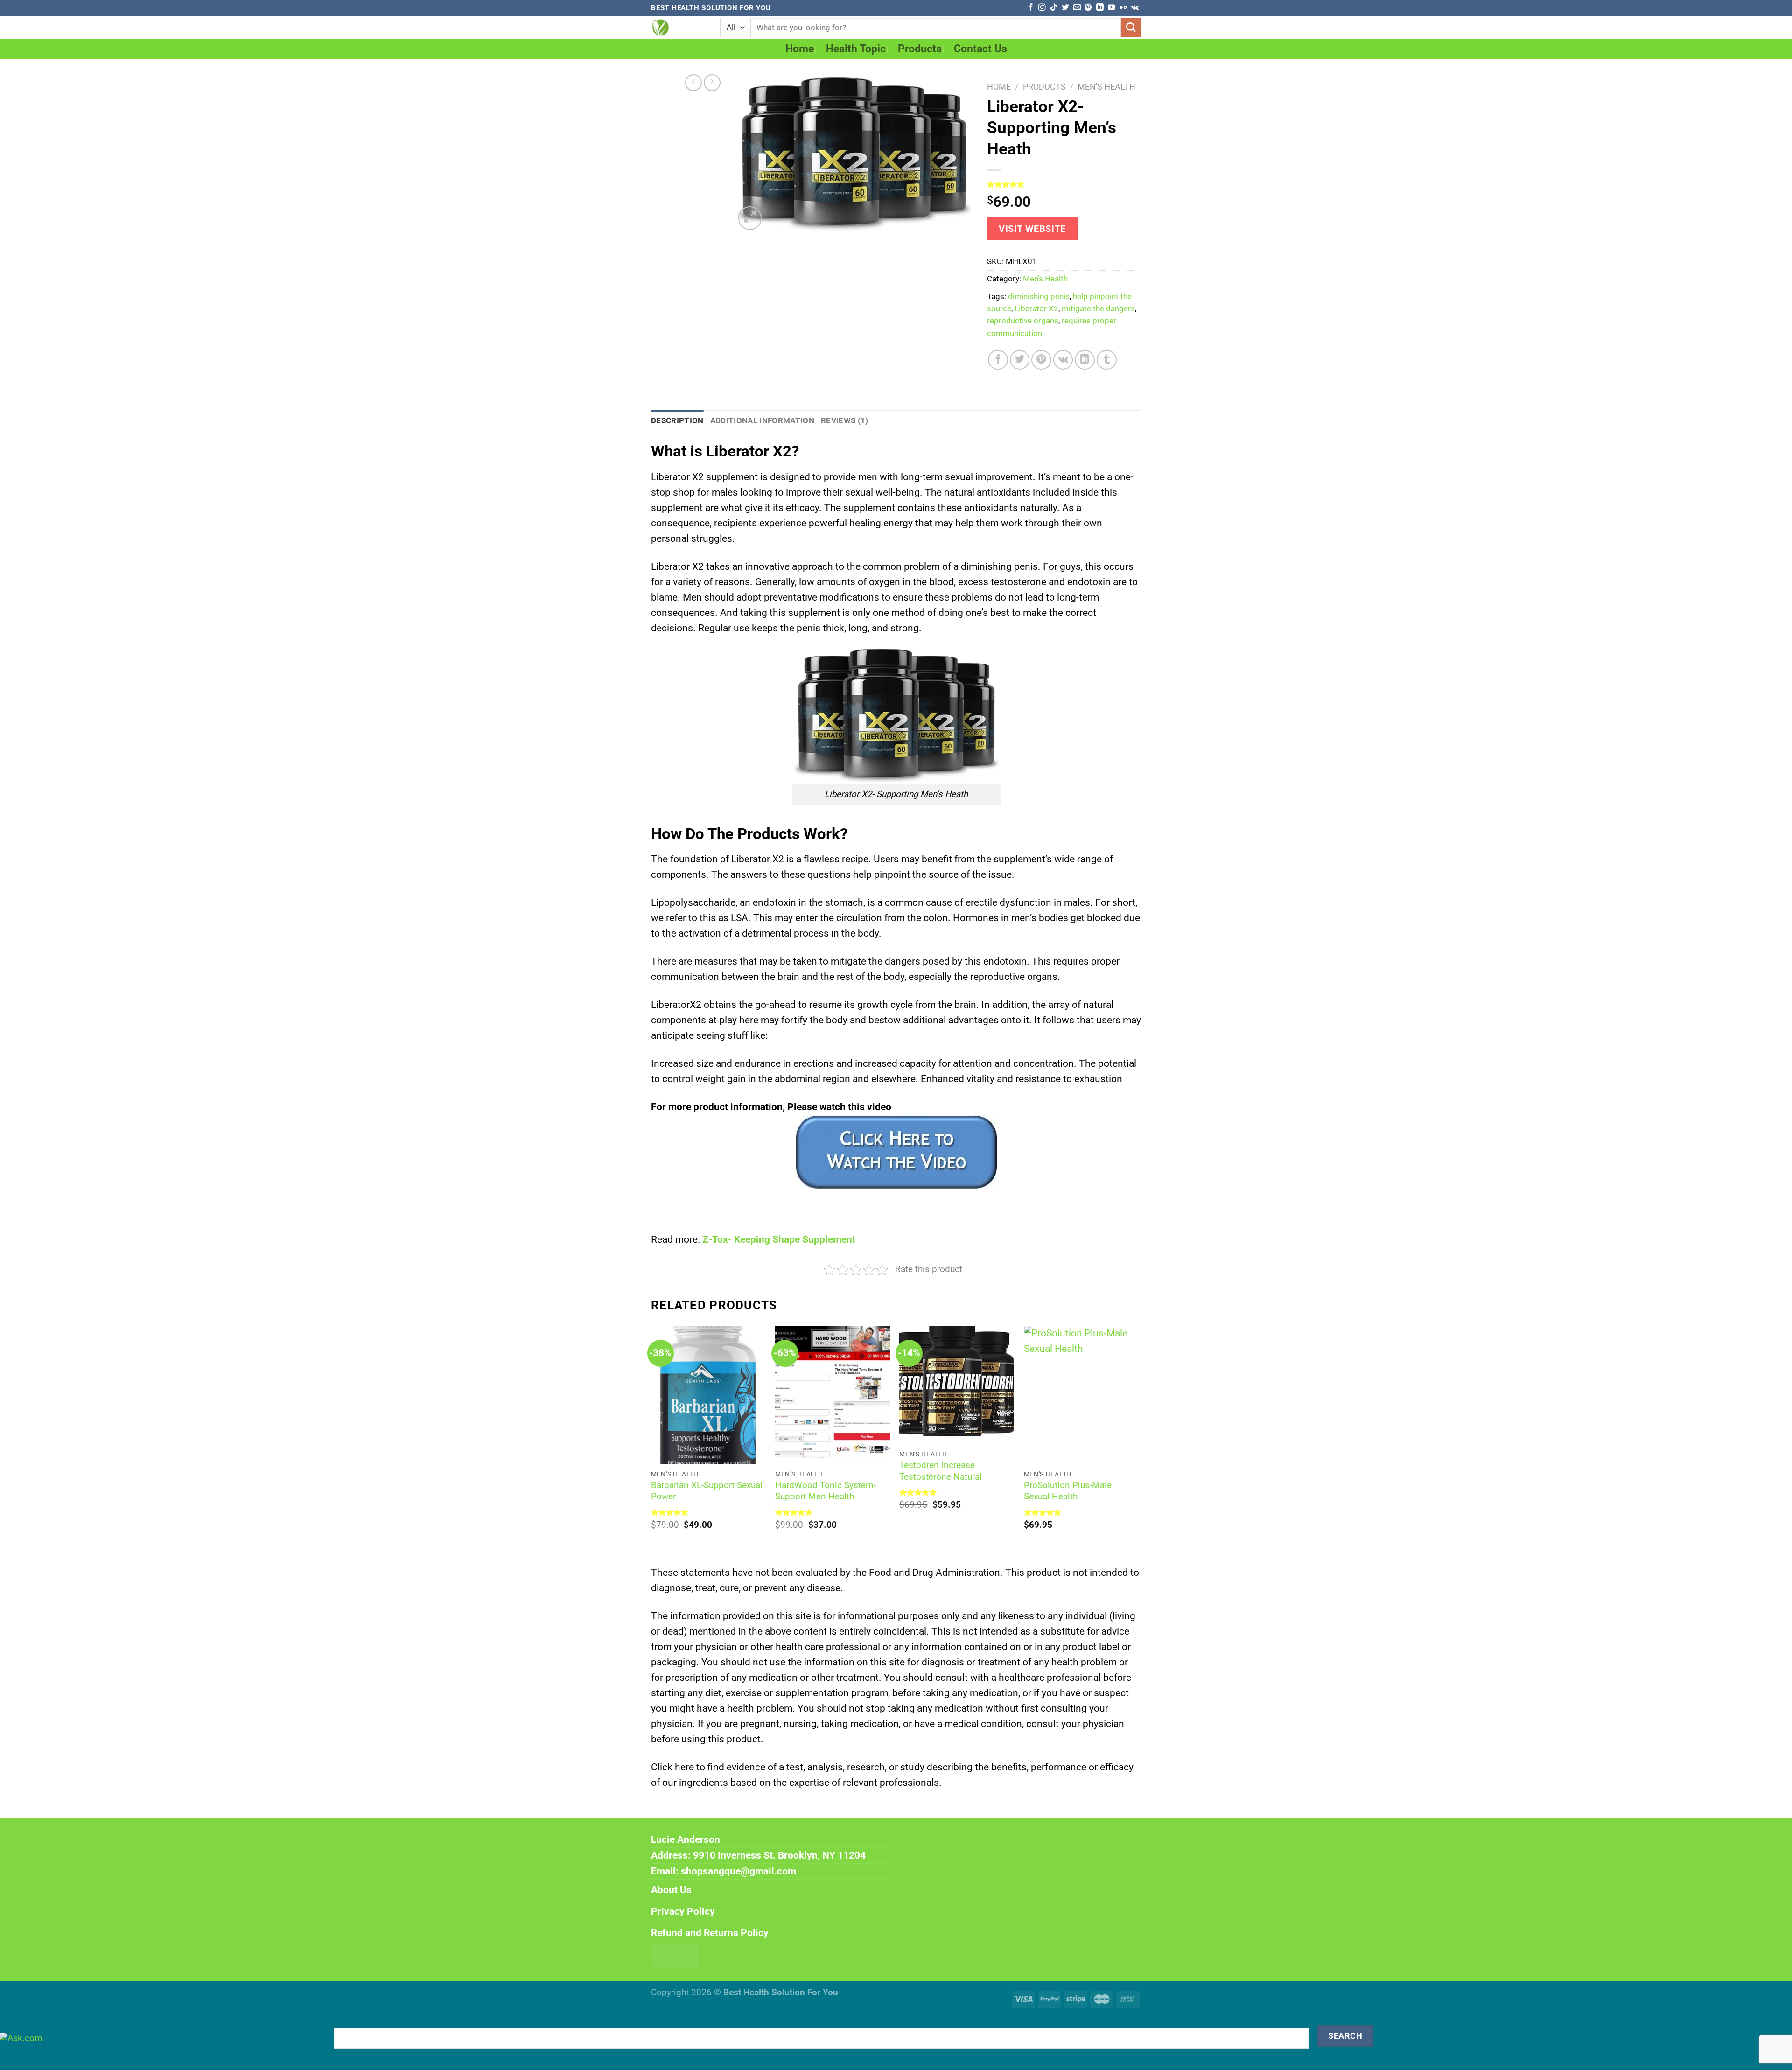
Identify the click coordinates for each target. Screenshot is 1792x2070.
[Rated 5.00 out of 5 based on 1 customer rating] (1064, 184)
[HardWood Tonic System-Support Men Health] (833, 1395)
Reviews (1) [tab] (845, 421)
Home (800, 49)
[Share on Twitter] (1020, 360)
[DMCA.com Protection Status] (674, 1954)
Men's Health (1106, 87)
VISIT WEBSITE (1032, 229)
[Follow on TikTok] (1053, 8)
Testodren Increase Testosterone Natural (941, 1471)
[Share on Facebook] (998, 360)
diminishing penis (1039, 297)
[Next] (1138, 1437)
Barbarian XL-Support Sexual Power (707, 1491)
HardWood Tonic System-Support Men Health (826, 1491)
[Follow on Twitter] (1065, 8)
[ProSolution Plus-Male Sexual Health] (1081, 1395)
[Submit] (1131, 28)
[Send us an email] (1077, 8)
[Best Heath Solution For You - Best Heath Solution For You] (679, 28)
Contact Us (980, 49)
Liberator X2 (1036, 309)
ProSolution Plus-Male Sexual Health (1068, 1491)
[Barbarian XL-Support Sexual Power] (709, 1395)
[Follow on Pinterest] (1088, 8)
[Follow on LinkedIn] (1100, 8)
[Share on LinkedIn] (1085, 360)
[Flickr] (1123, 8)
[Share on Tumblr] (1107, 360)
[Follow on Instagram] (1042, 8)
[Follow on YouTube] (1111, 8)
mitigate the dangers (1098, 309)
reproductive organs (1023, 321)
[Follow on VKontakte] (1135, 8)
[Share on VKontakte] (1063, 360)
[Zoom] (750, 218)
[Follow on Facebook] (1031, 8)
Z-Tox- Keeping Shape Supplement (779, 1239)
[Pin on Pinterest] (1041, 360)
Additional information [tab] (762, 421)
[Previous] (651, 1437)
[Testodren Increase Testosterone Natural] (957, 1385)
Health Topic (856, 49)
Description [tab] (677, 421)
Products (920, 49)
